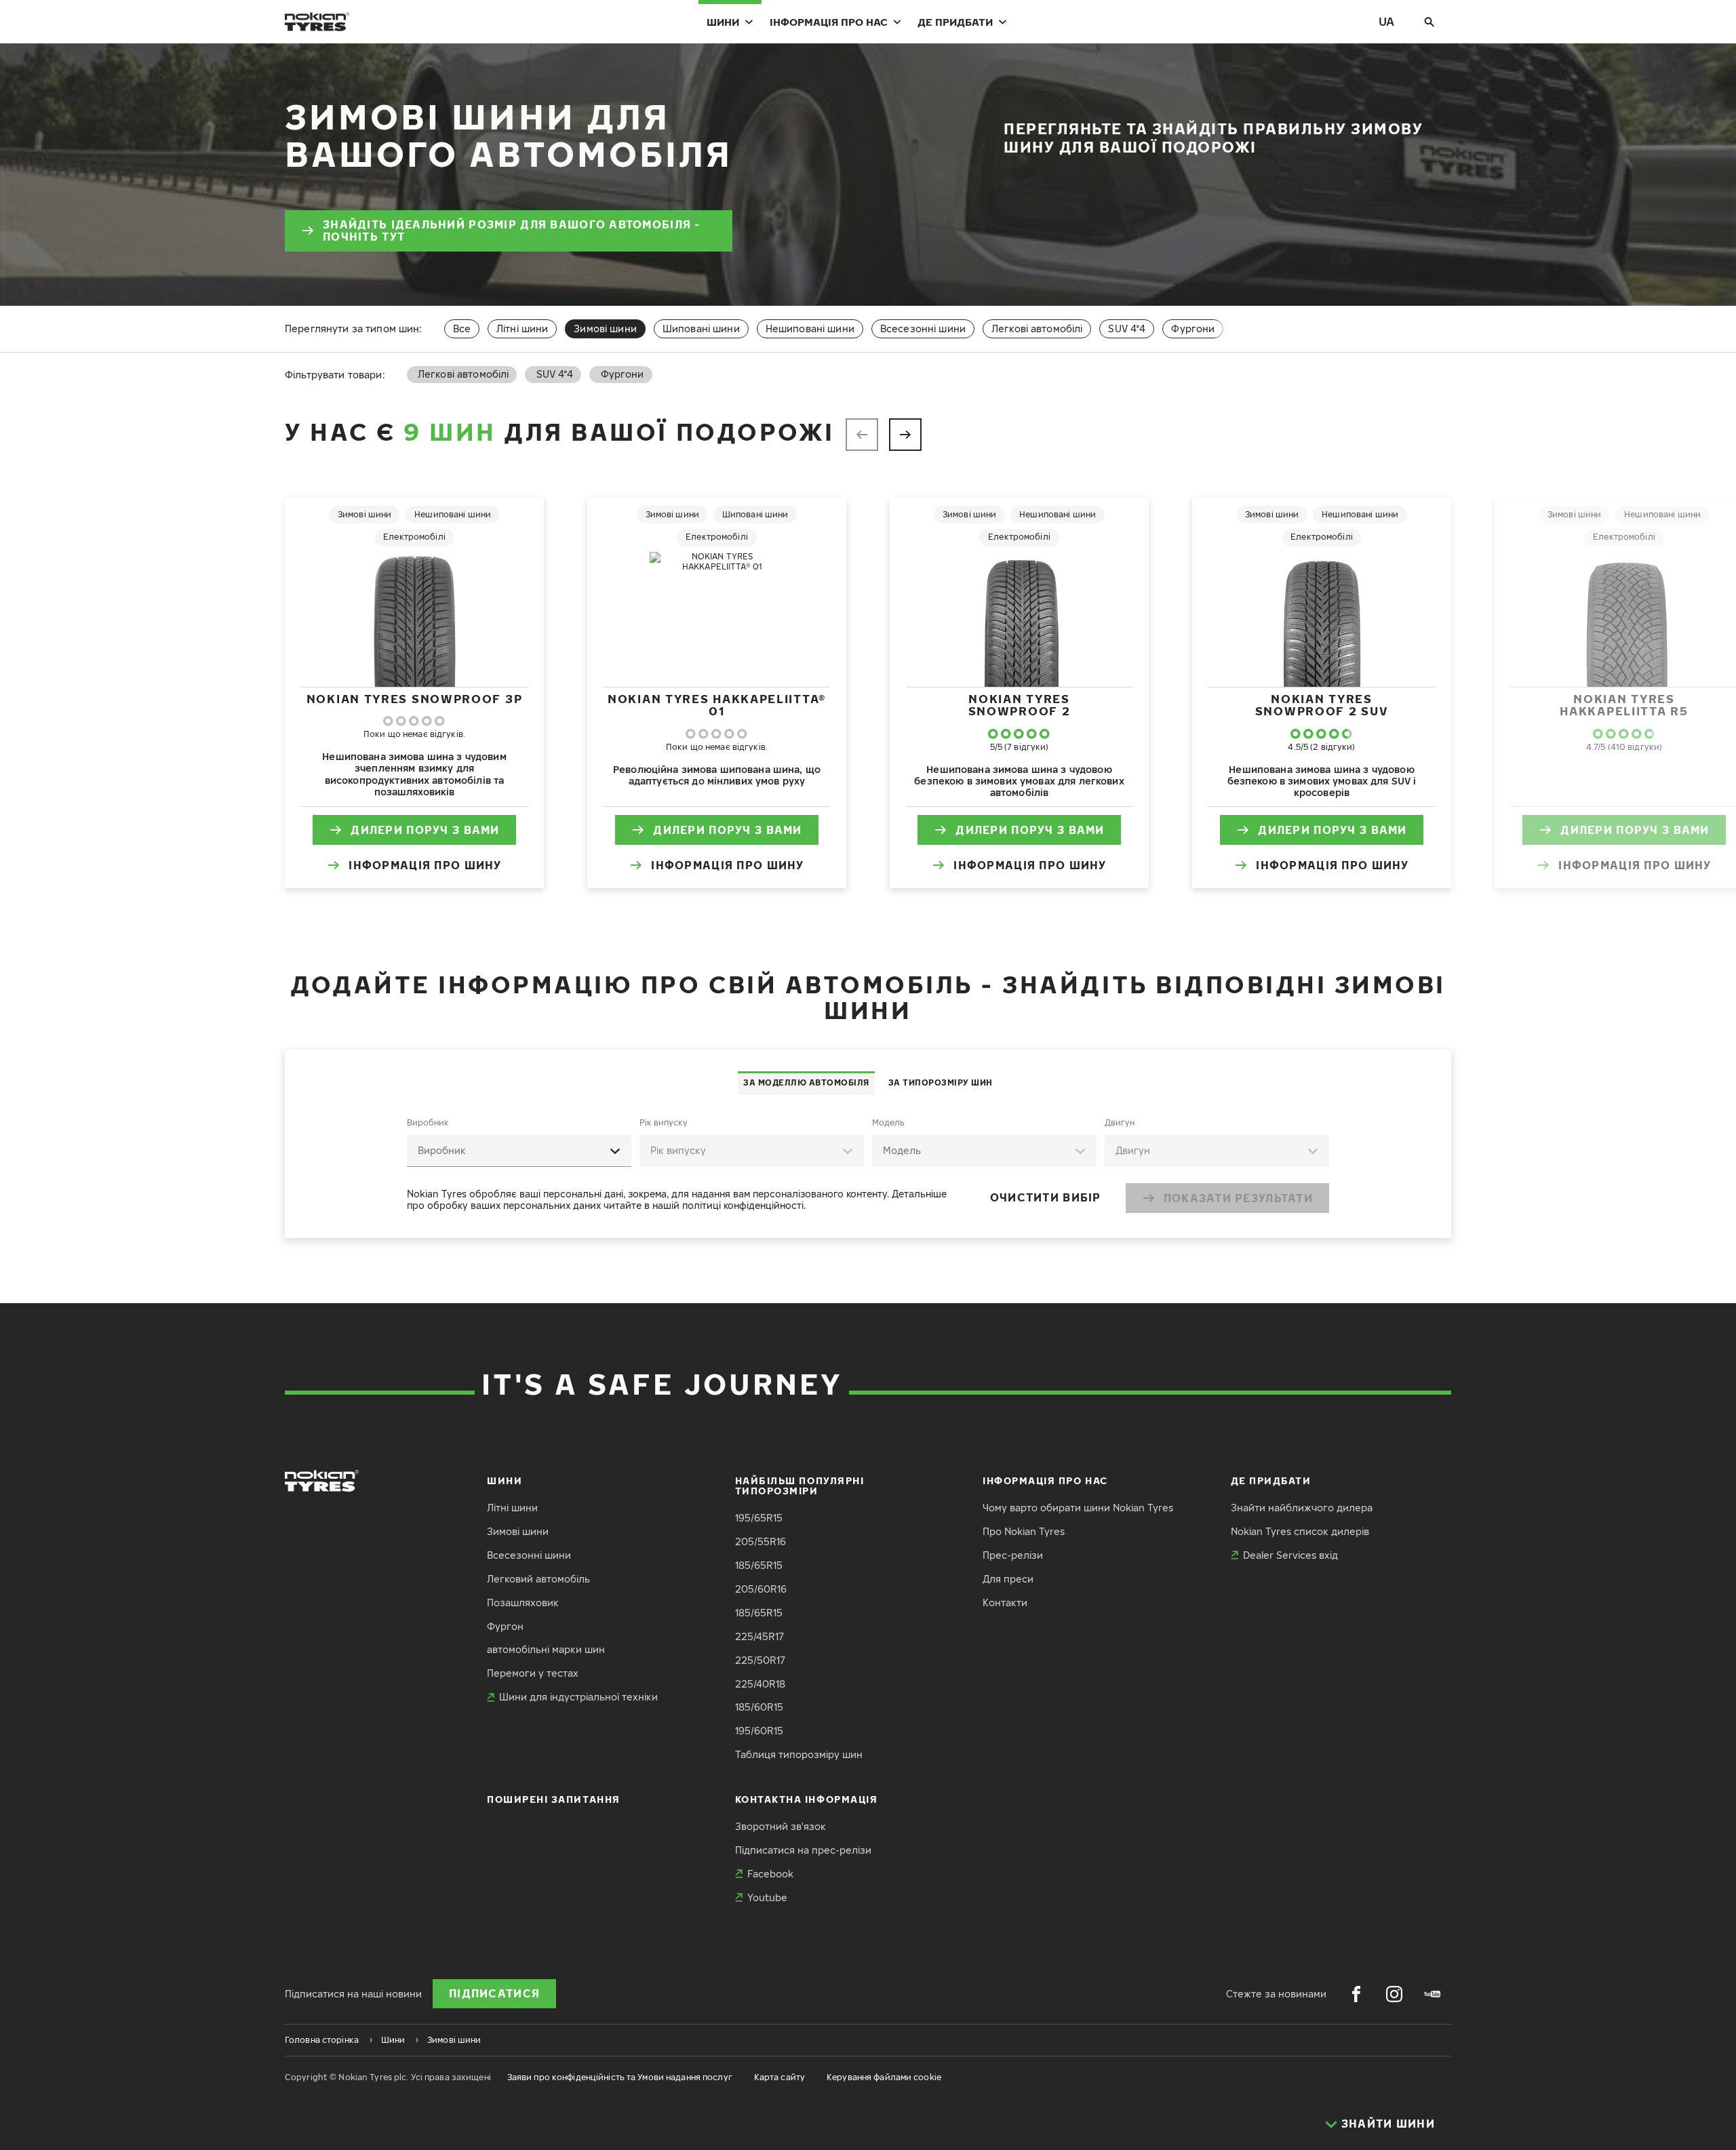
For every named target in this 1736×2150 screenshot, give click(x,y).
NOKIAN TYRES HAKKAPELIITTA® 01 (717, 705)
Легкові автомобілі (1037, 329)
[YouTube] (1432, 1994)
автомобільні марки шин (546, 1649)
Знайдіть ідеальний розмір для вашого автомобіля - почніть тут (512, 231)
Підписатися (494, 1993)
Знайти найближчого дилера (1302, 1508)
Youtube (767, 1897)
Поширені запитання (554, 1799)
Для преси (1008, 1579)
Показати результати (1238, 1198)
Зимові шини (518, 1531)
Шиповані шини (701, 329)
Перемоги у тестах (533, 1673)
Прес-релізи (1013, 1555)
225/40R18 (760, 1684)
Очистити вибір (1046, 1197)
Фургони (1193, 329)
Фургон (505, 1626)
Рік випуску (664, 1122)
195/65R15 (759, 1518)
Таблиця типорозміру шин (799, 1754)
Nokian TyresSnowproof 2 (1020, 705)
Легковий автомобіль (538, 1579)
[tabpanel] (868, 1167)
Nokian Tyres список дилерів (1300, 1531)
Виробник (428, 1122)
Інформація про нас (829, 22)
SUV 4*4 (1127, 329)
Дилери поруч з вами (425, 830)
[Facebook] (1356, 1994)
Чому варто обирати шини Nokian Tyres (1078, 1508)
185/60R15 (759, 1707)
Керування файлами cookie (884, 2077)
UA (1386, 21)
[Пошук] (1429, 22)
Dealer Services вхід (1290, 1555)
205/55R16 (761, 1541)
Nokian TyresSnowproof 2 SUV (1322, 705)
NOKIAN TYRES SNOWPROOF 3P (415, 699)
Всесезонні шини (923, 329)
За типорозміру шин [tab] (941, 1082)
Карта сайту (780, 2077)
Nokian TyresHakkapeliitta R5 (1624, 705)
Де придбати (955, 22)
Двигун (1120, 1122)
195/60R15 (759, 1731)
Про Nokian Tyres (1024, 1531)
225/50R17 (760, 1660)
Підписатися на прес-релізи (803, 1850)
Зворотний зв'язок (781, 1826)
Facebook (770, 1874)
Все (462, 329)
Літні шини (522, 329)
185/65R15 (759, 1565)
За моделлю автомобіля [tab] (806, 1082)
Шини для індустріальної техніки (578, 1697)
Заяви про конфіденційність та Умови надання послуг (620, 2077)
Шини (723, 22)
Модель (888, 1122)
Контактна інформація (807, 1799)
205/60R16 (761, 1589)
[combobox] (519, 1151)
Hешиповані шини (810, 329)
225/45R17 (759, 1636)
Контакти (1005, 1602)
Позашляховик (523, 1602)
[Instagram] (1394, 1994)
